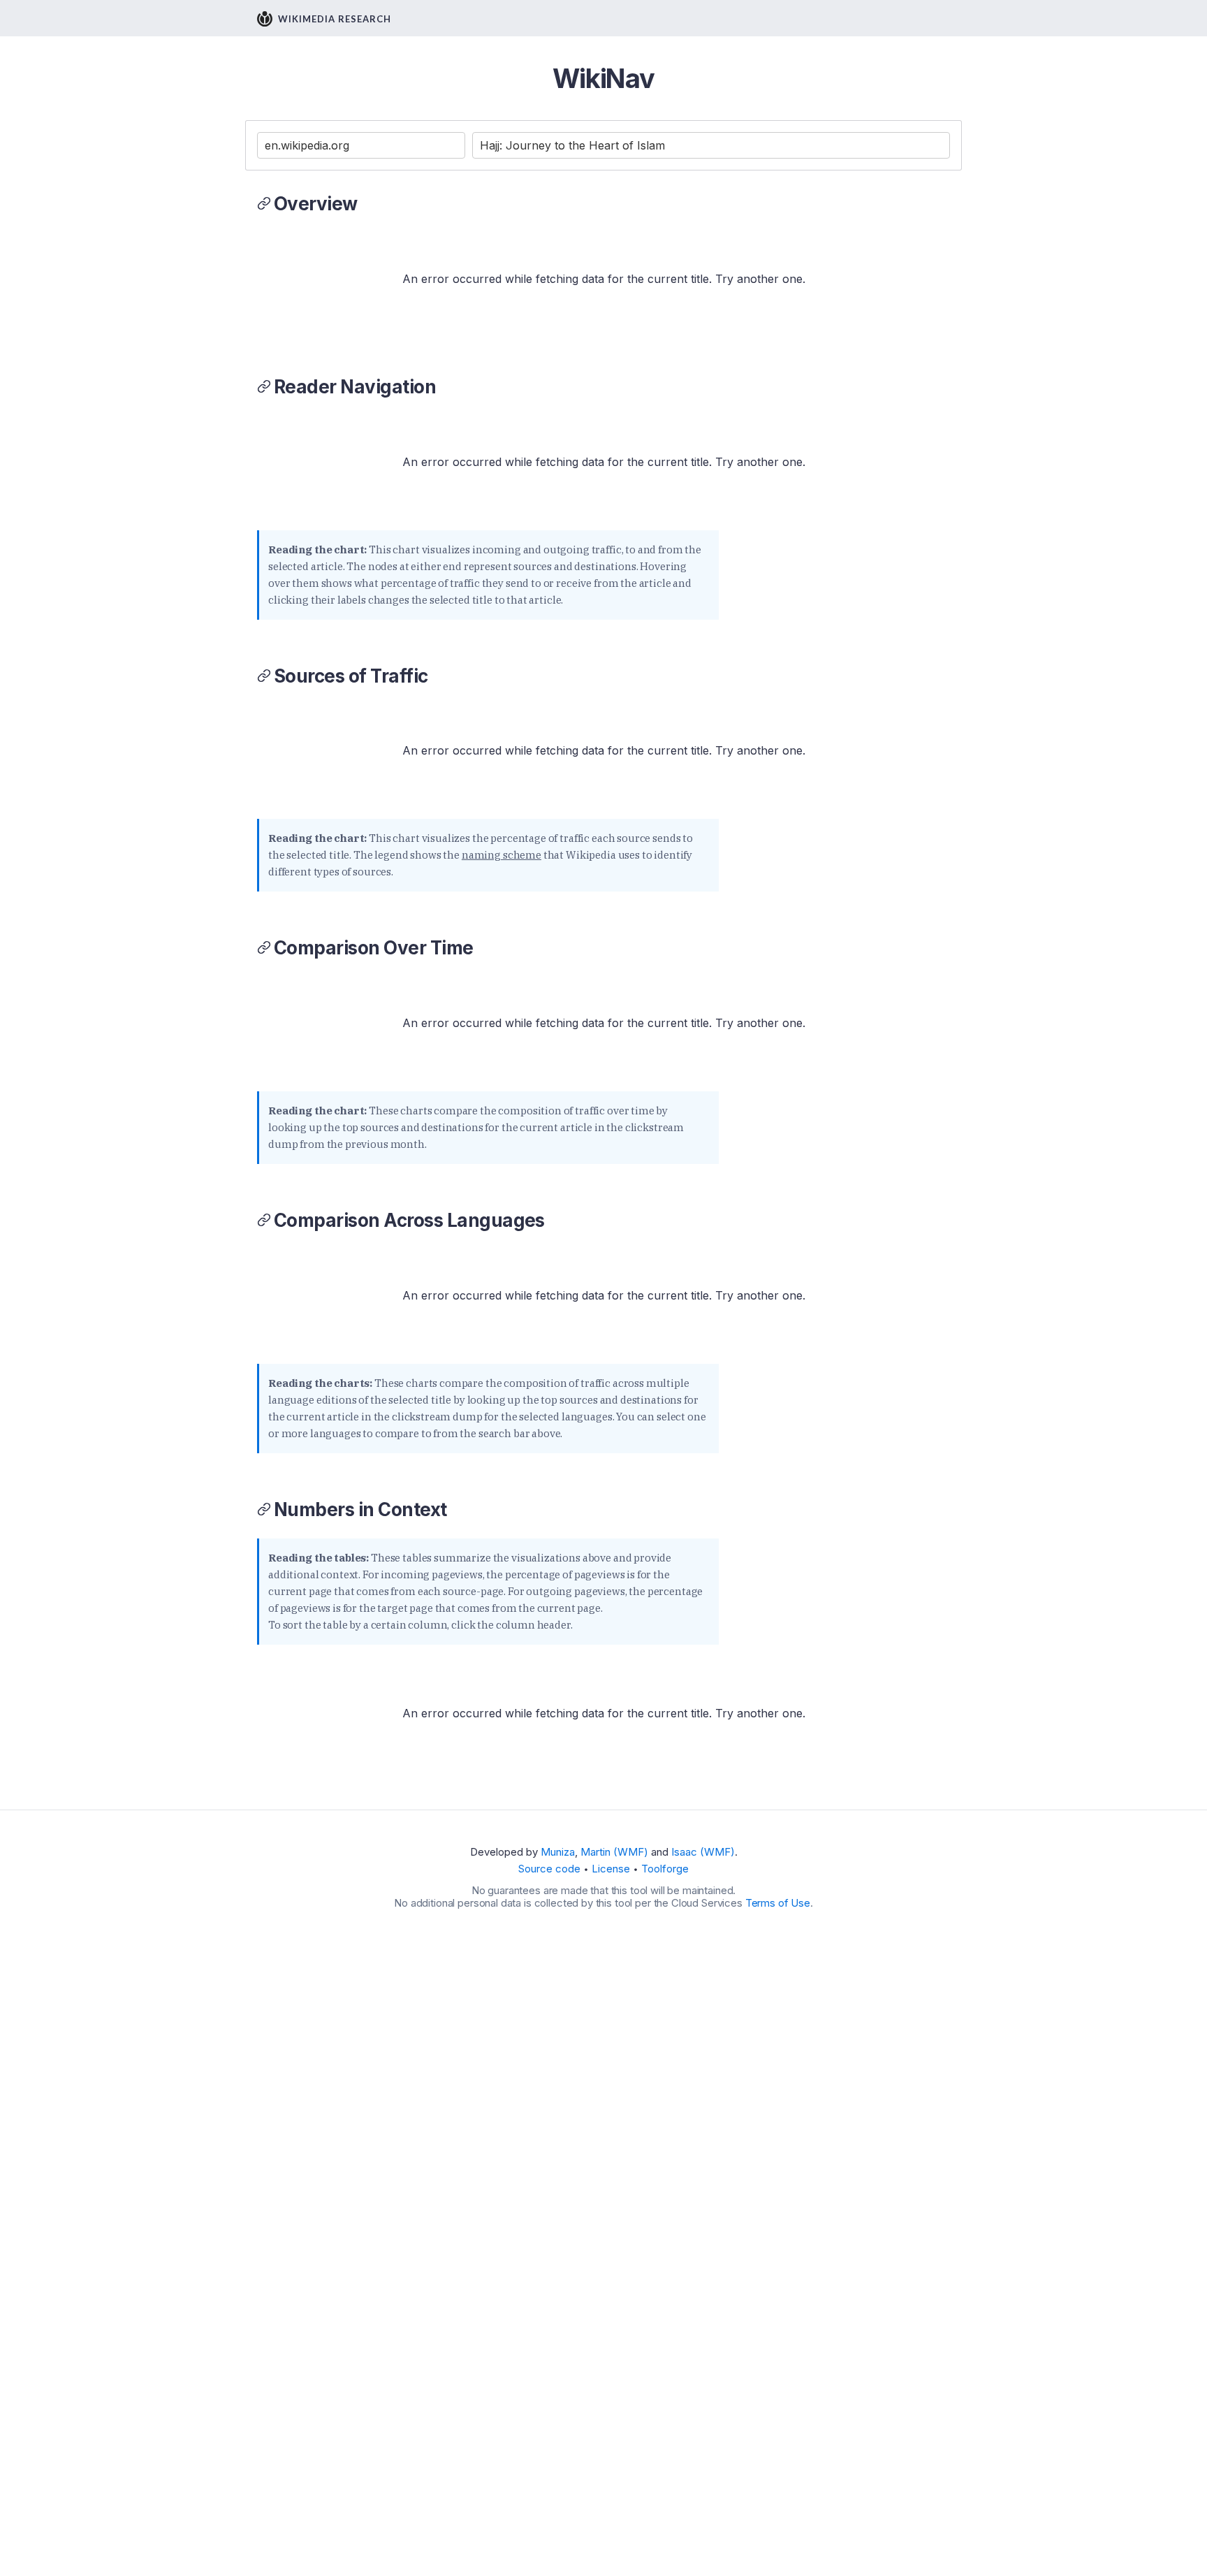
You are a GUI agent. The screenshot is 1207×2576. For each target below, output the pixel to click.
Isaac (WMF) (703, 1852)
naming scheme (502, 855)
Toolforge (665, 1869)
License (611, 1869)
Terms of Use (778, 1903)
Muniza (558, 1852)
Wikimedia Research (335, 19)
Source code (549, 1869)
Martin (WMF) (614, 1852)
